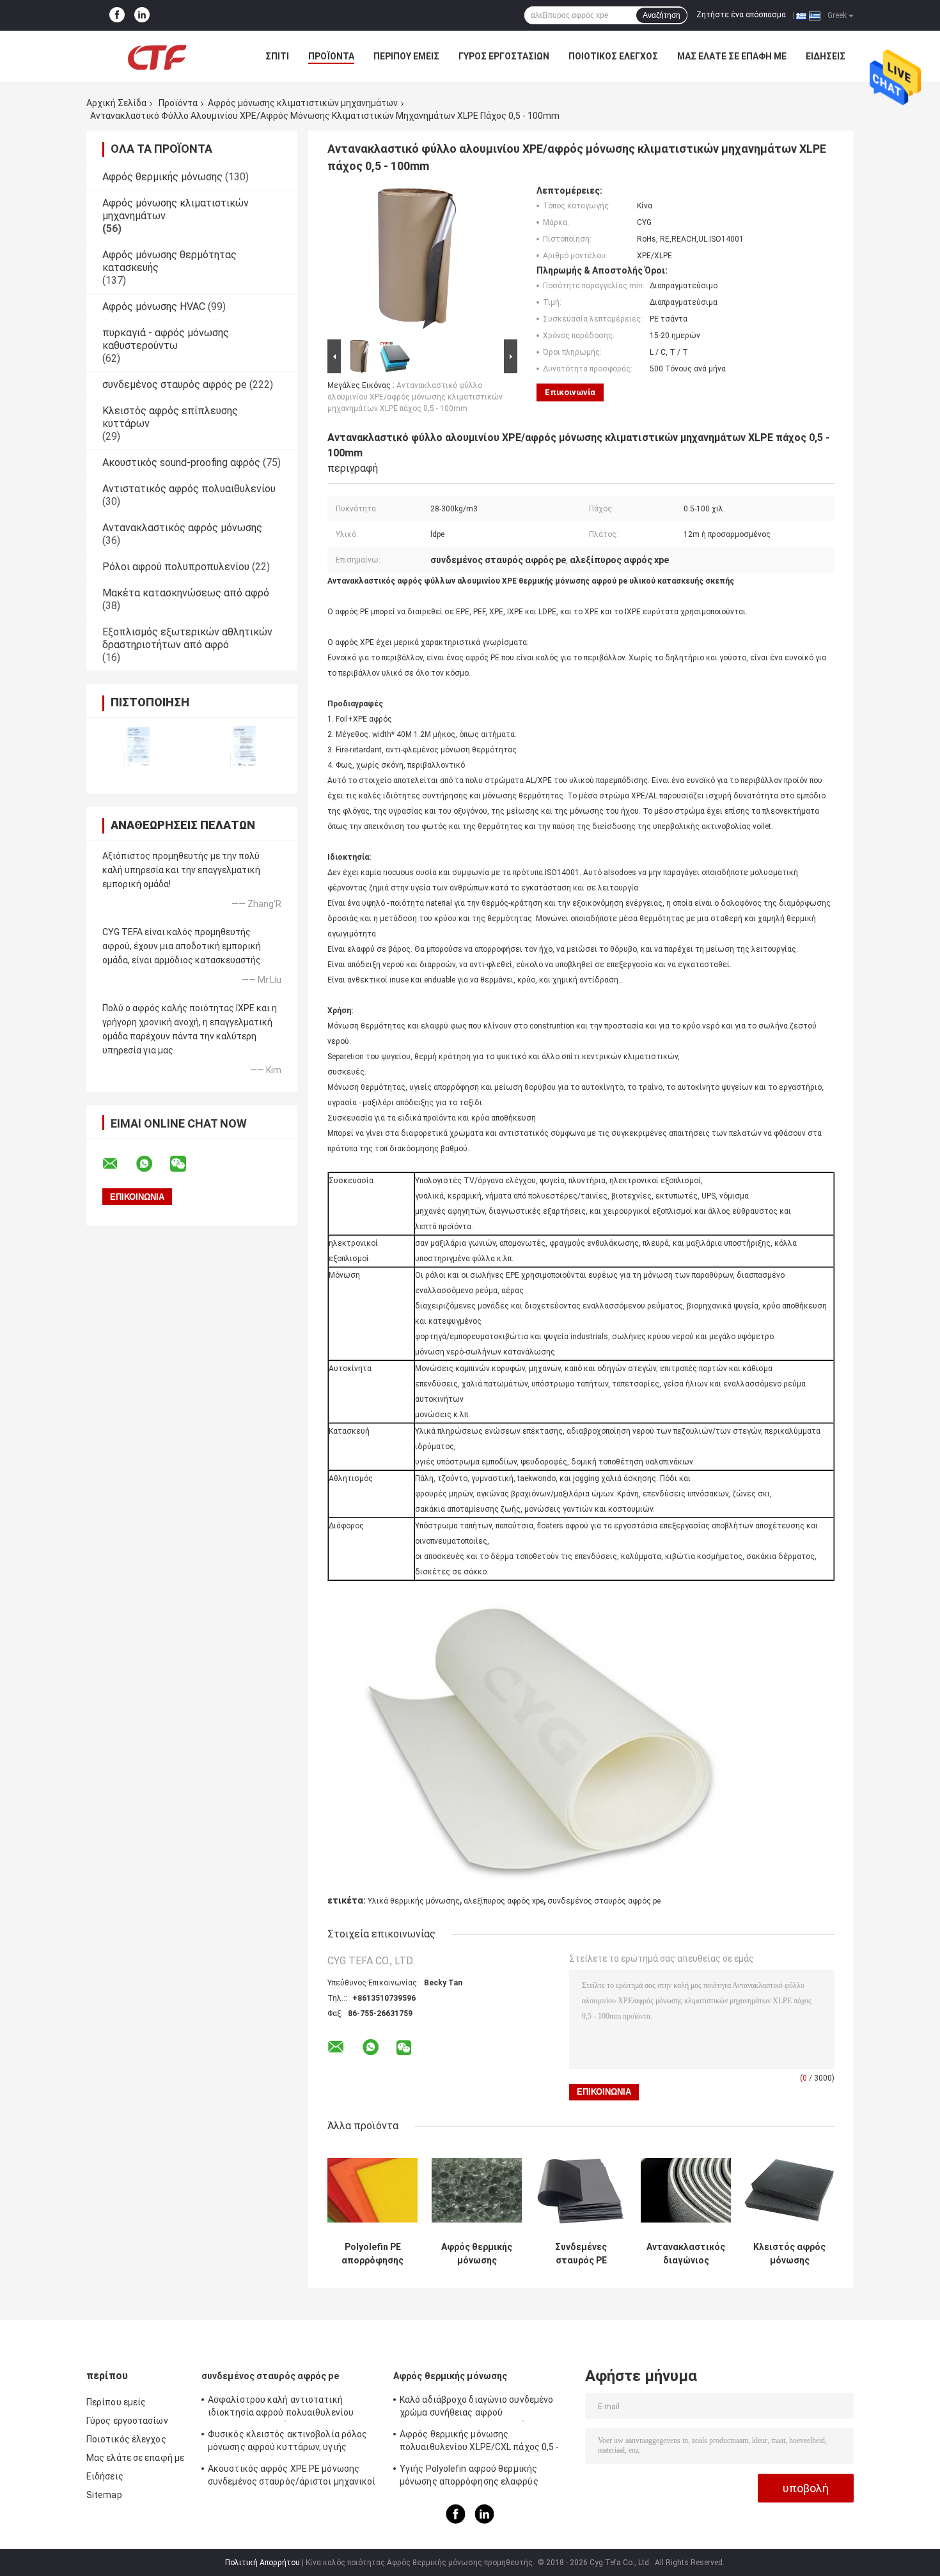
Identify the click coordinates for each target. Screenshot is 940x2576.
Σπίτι (277, 56)
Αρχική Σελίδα (116, 103)
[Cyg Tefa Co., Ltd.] (157, 56)
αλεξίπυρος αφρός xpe (504, 1901)
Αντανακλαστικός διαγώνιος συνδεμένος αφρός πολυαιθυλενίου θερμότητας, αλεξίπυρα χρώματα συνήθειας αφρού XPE (686, 2254)
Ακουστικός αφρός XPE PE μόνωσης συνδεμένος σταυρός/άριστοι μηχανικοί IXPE (292, 2477)
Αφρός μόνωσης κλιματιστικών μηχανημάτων (303, 103)
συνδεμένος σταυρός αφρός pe (175, 384)
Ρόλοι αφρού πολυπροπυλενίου (176, 567)
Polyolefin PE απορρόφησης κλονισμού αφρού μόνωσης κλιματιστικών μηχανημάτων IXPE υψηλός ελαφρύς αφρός (373, 2254)
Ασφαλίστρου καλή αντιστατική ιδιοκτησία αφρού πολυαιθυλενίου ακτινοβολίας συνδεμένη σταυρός (281, 2408)
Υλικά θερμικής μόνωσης (414, 1901)
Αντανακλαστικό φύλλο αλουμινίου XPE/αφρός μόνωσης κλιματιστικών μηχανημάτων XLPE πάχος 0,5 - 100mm (415, 397)
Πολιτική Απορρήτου (262, 2563)
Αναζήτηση (662, 15)
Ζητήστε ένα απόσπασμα (741, 15)
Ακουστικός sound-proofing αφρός (181, 462)
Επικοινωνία (570, 392)
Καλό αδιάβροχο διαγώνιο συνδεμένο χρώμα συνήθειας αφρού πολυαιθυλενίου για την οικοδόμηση (476, 2408)
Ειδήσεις (826, 56)
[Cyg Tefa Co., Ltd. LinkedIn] (142, 15)
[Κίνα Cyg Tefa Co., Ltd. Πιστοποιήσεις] (139, 748)
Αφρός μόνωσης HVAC (154, 306)
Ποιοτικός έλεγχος (613, 56)
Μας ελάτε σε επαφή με (732, 56)
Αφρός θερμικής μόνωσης (162, 177)
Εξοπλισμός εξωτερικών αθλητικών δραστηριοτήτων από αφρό (187, 638)
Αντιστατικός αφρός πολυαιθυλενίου (189, 489)
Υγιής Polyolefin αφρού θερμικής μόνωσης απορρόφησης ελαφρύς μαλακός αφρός (469, 2477)
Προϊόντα (331, 56)
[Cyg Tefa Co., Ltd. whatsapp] (152, 1164)
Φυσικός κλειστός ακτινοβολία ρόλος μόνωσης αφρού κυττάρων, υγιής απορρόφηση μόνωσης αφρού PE (287, 2442)
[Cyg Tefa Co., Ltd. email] (118, 1164)
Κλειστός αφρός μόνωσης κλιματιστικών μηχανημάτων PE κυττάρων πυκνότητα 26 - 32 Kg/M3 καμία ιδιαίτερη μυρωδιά (789, 2254)
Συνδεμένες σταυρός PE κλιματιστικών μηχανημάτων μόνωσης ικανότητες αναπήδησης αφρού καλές (581, 2254)
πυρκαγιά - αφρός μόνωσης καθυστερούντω (166, 339)
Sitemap (104, 2495)
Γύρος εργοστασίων (504, 56)
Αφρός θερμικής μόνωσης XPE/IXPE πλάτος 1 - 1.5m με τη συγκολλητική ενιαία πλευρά (477, 2254)
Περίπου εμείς (406, 56)
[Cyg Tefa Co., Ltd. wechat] (186, 1164)
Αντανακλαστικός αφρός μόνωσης (182, 528)
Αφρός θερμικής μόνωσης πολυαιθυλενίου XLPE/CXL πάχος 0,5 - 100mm (480, 2442)
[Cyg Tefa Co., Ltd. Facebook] (117, 15)
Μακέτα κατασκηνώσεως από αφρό (186, 593)
